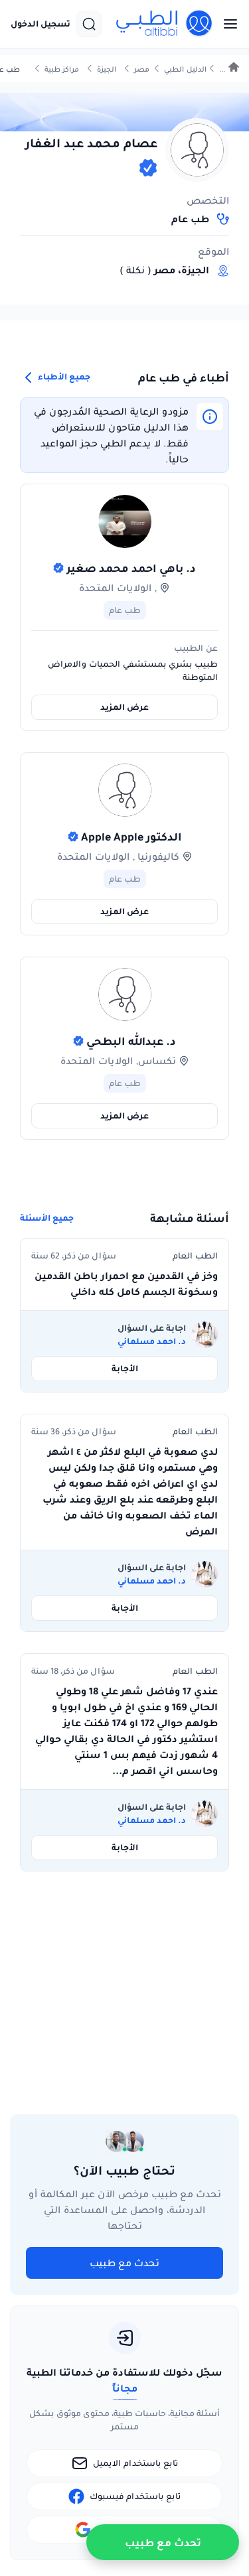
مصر (142, 69)
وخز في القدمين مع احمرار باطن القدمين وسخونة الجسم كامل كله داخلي (126, 1284)
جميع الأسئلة (47, 1218)
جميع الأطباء (63, 376)
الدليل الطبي (185, 69)
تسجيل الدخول (41, 24)
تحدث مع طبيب (124, 2263)
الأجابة (125, 1368)
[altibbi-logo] (165, 24)
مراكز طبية (62, 69)
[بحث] (89, 24)
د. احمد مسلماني (152, 1341)
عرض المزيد (124, 707)
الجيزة (107, 69)
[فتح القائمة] (226, 24)
